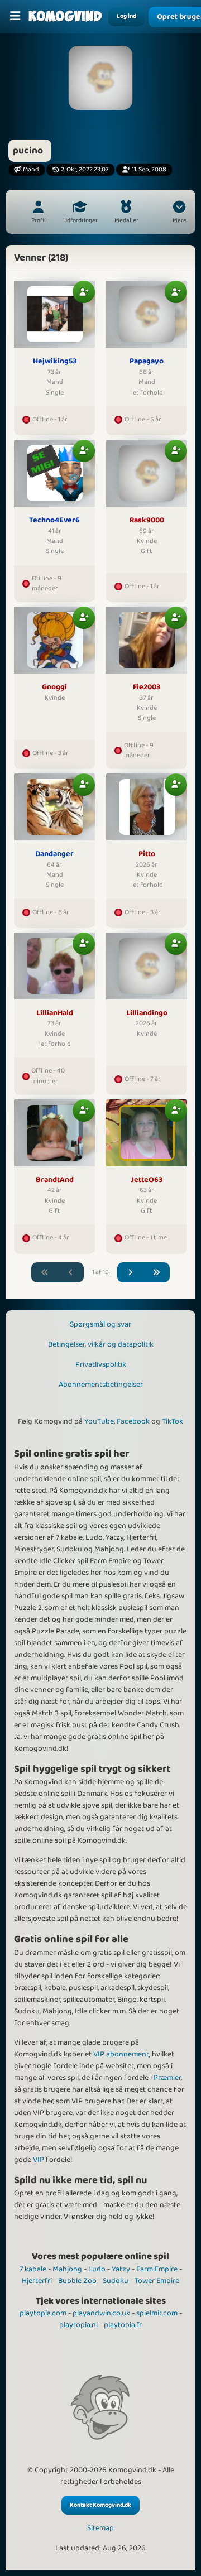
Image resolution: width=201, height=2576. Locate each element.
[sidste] (157, 1273)
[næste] (131, 1273)
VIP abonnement (121, 2054)
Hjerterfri (37, 2281)
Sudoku (116, 2281)
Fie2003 (147, 688)
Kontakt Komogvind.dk (100, 2505)
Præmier (167, 2078)
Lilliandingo (147, 1013)
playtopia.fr (123, 2325)
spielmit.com (157, 2313)
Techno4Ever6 (54, 521)
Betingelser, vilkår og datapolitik (101, 1344)
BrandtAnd (55, 1180)
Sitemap (100, 2528)
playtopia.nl (78, 2325)
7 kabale (33, 2269)
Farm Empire (157, 2269)
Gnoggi (54, 688)
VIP (39, 2160)
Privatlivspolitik (101, 1364)
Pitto (147, 854)
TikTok (173, 1421)
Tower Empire (157, 2281)
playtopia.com (43, 2313)
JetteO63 (147, 1180)
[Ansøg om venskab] (84, 292)
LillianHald (55, 1013)
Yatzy (121, 2269)
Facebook (133, 1421)
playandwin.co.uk (101, 2313)
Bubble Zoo (77, 2281)
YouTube (99, 1421)
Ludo (97, 2269)
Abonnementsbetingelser (101, 1385)
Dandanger (54, 854)
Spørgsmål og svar (100, 1324)
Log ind (126, 16)
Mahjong (67, 2269)
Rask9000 (147, 521)
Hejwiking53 (55, 362)
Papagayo (147, 362)
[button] (179, 213)
